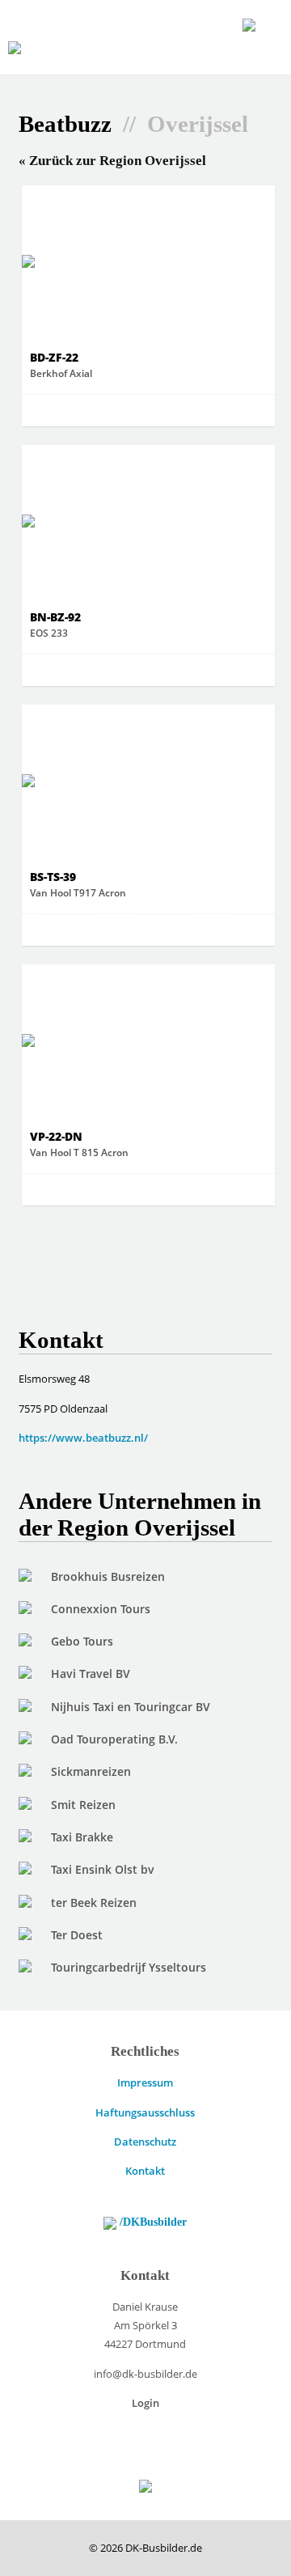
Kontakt (145, 2171)
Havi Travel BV (91, 1674)
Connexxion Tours (101, 1609)
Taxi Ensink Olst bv (103, 1869)
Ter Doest (77, 1935)
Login (145, 2403)
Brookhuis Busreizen (108, 1576)
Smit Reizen (83, 1805)
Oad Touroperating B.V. (114, 1739)
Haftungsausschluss (145, 2112)
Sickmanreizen (91, 1771)
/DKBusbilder (152, 2222)
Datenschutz (145, 2142)
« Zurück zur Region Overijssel (112, 161)
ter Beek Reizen (94, 1902)
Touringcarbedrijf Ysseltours (129, 1967)
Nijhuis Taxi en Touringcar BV (131, 1707)
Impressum (145, 2082)
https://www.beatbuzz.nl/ (83, 1438)
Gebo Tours (82, 1641)
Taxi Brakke (82, 1837)
